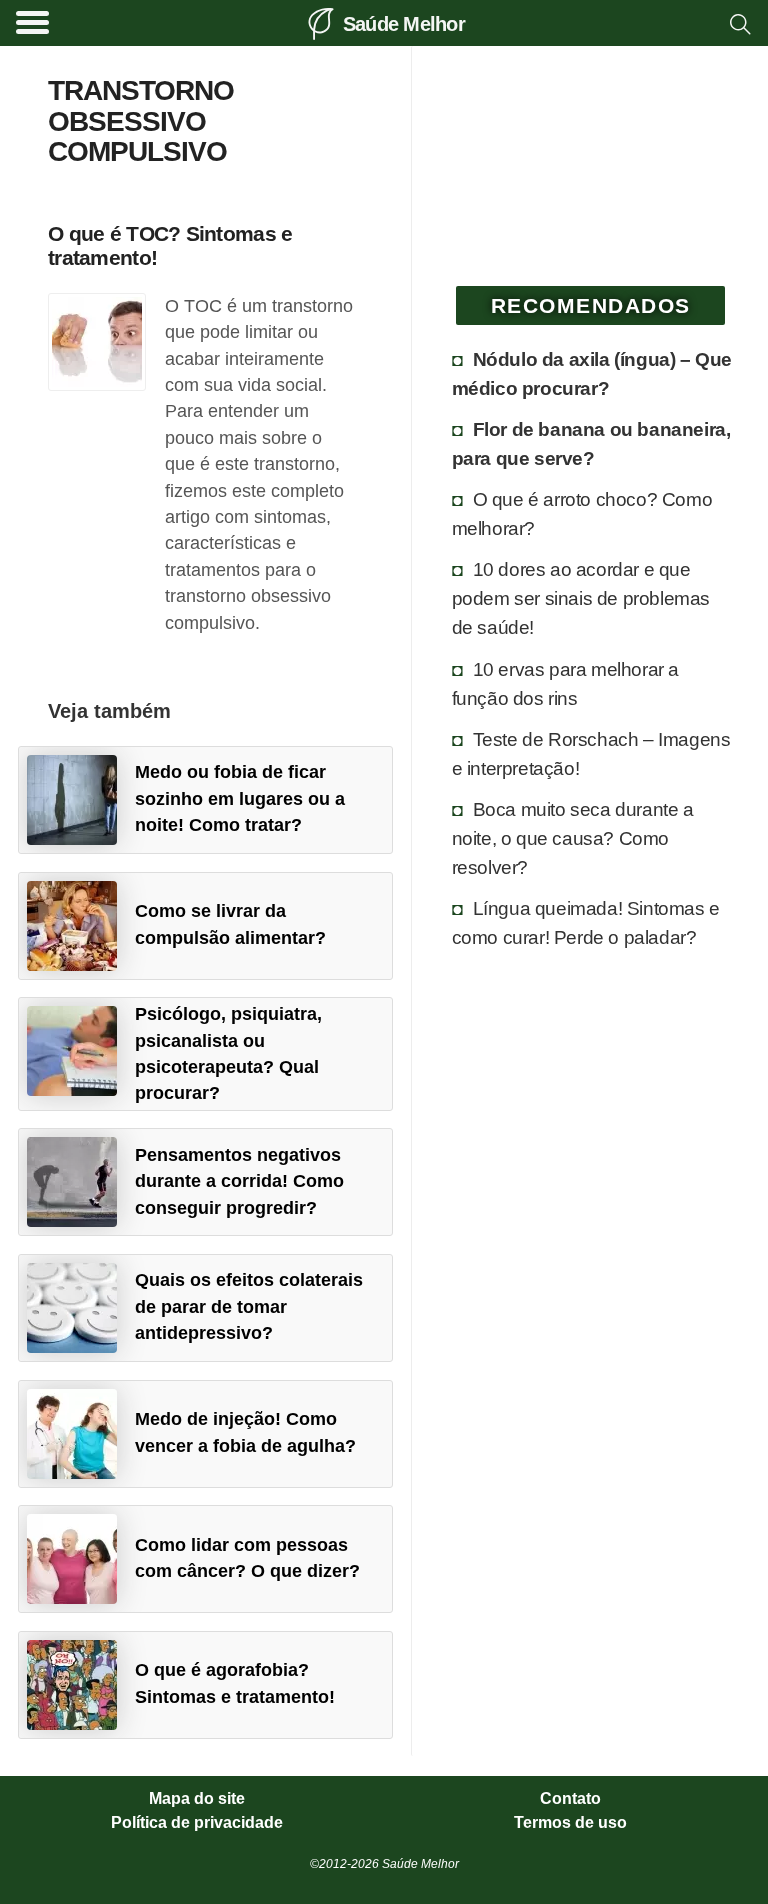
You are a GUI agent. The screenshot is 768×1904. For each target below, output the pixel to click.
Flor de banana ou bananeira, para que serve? (591, 443)
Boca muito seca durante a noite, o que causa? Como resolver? (573, 838)
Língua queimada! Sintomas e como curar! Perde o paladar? (586, 922)
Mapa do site (197, 1799)
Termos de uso (570, 1823)
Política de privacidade (197, 1823)
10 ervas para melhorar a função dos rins (565, 683)
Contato (570, 1799)
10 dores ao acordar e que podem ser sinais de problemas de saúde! (581, 598)
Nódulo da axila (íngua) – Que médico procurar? (592, 373)
